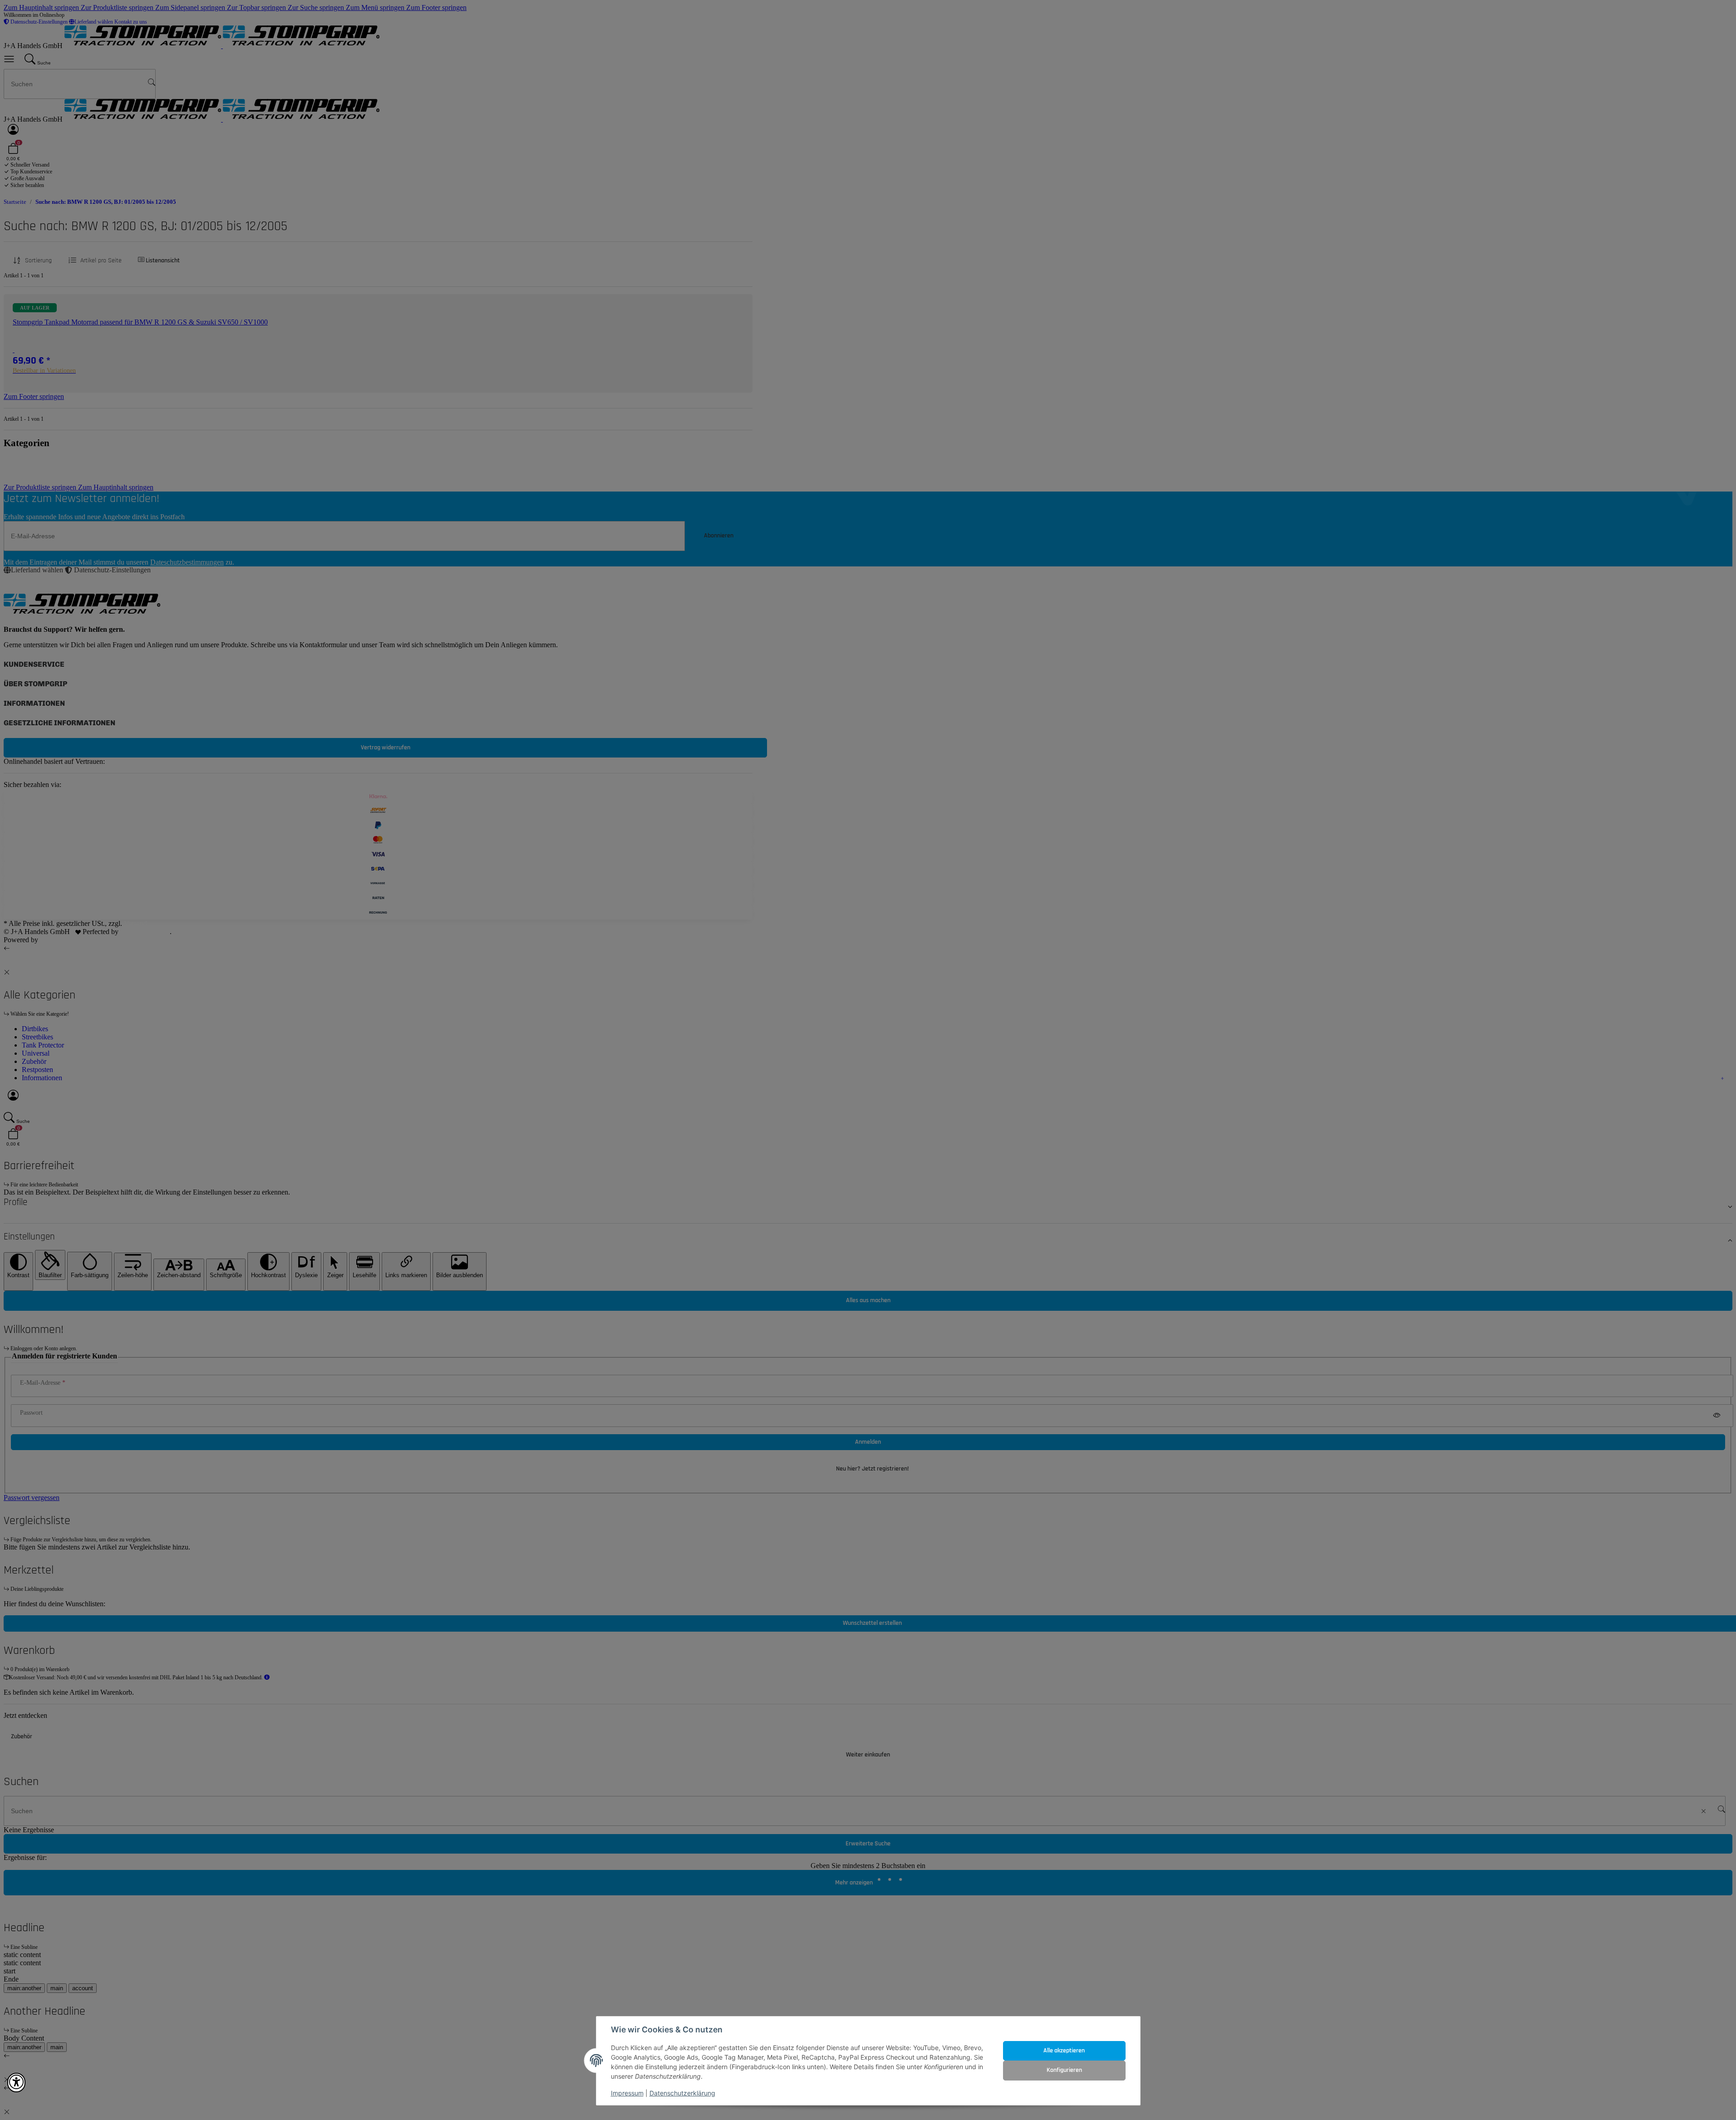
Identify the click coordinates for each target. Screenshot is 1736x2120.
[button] (16, 2083)
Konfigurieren (1064, 2070)
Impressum (627, 2093)
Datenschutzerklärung (682, 2093)
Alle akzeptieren (1064, 2051)
